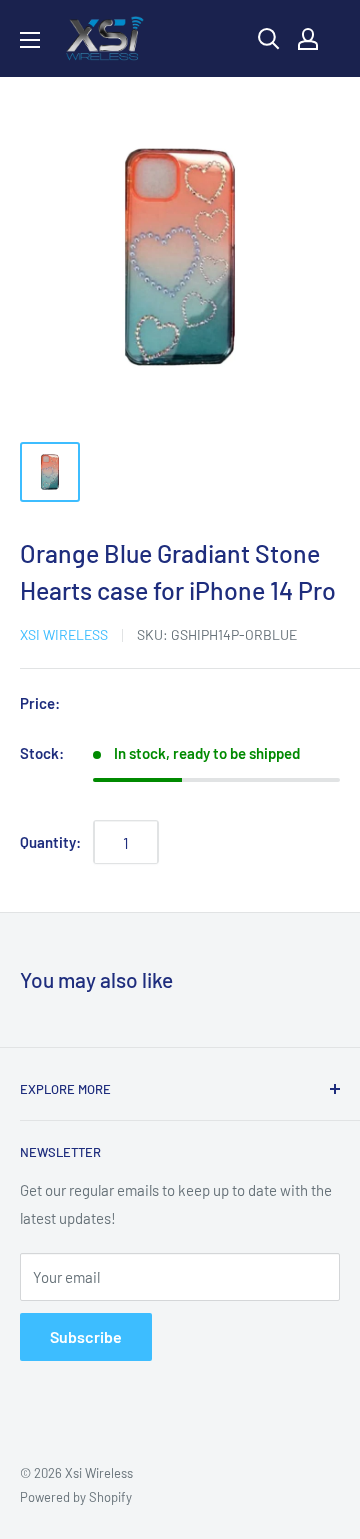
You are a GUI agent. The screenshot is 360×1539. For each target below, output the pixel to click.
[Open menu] (30, 40)
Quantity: (50, 842)
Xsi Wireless (64, 634)
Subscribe (86, 1336)
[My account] (308, 39)
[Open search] (269, 39)
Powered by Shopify (76, 1497)
